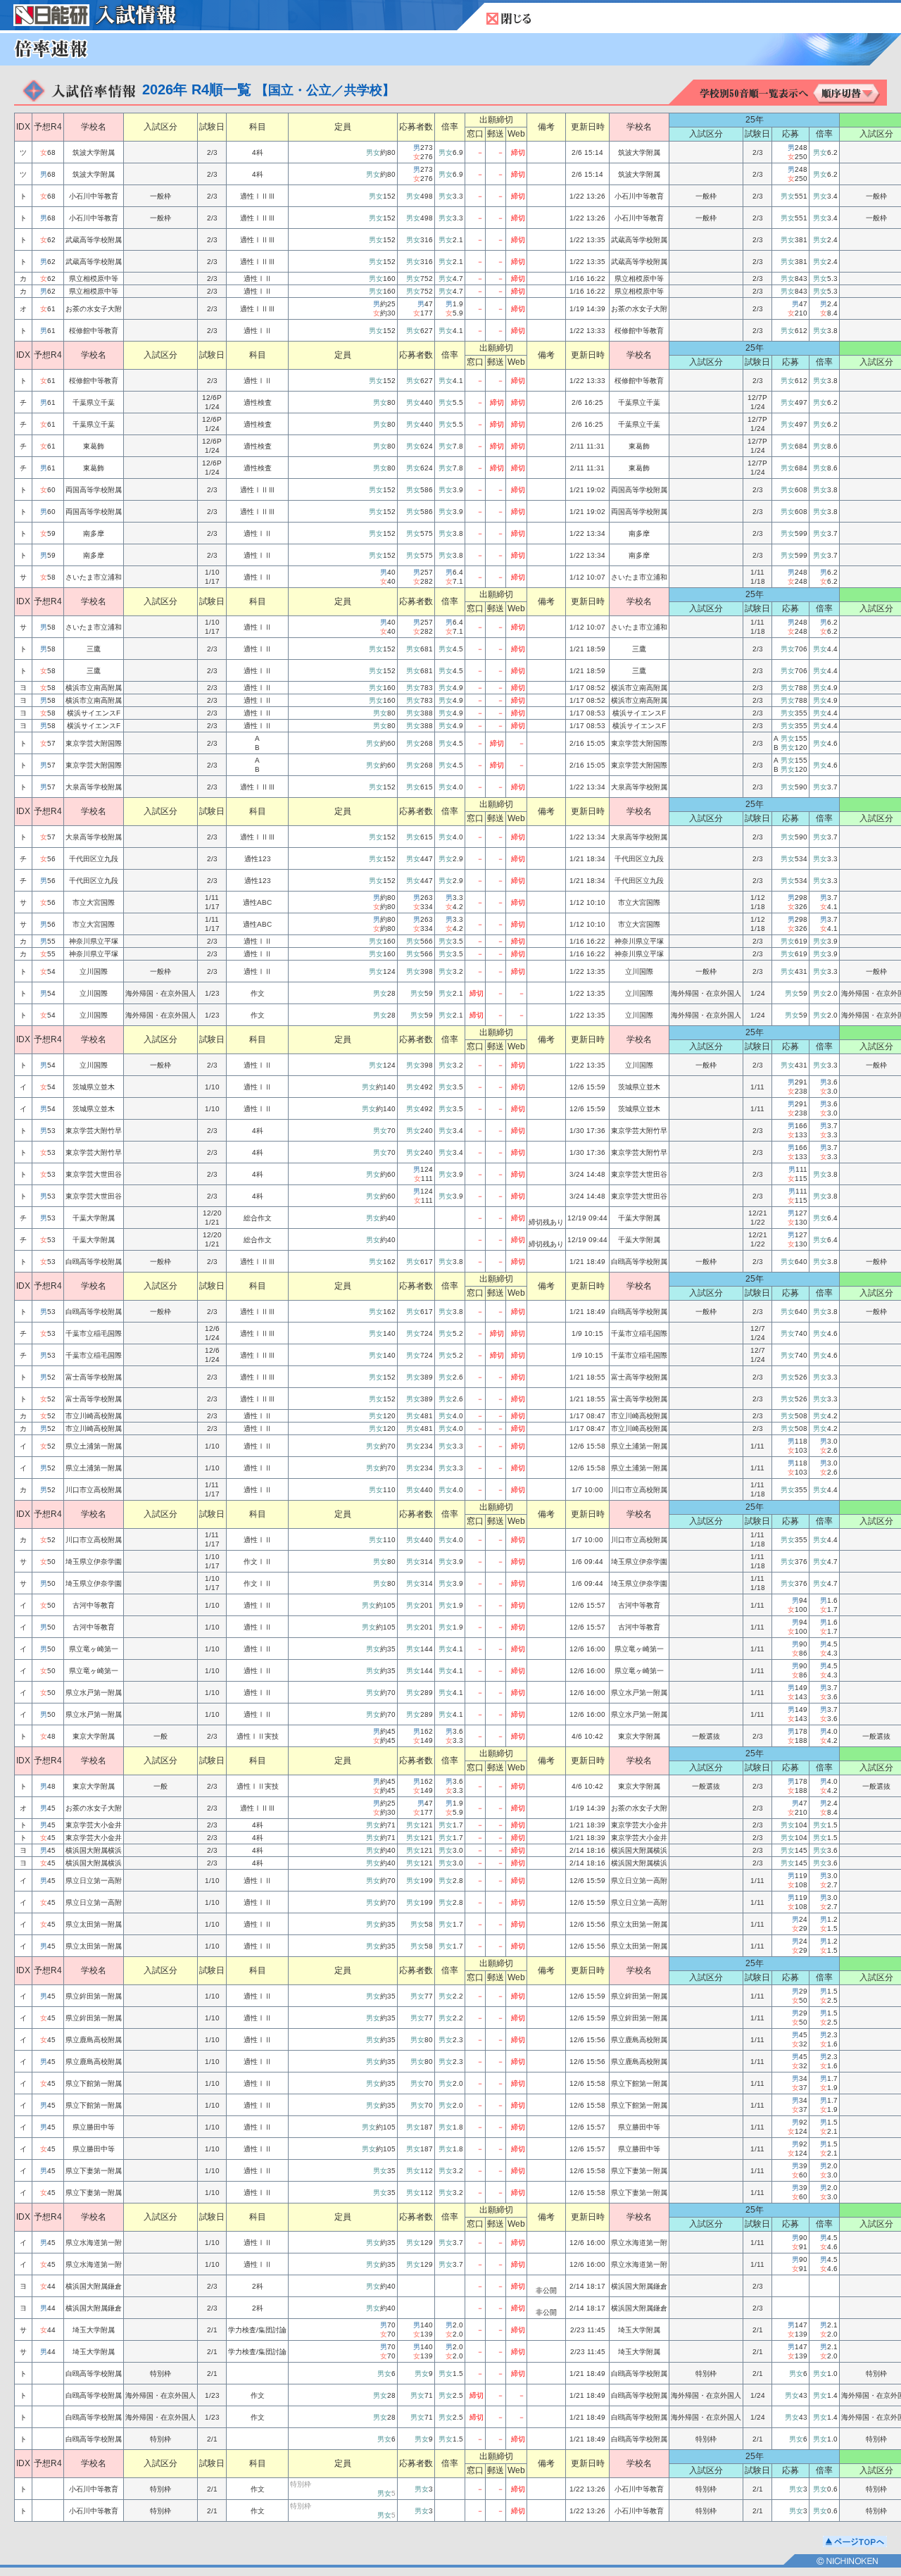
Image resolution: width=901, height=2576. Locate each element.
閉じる (509, 19)
